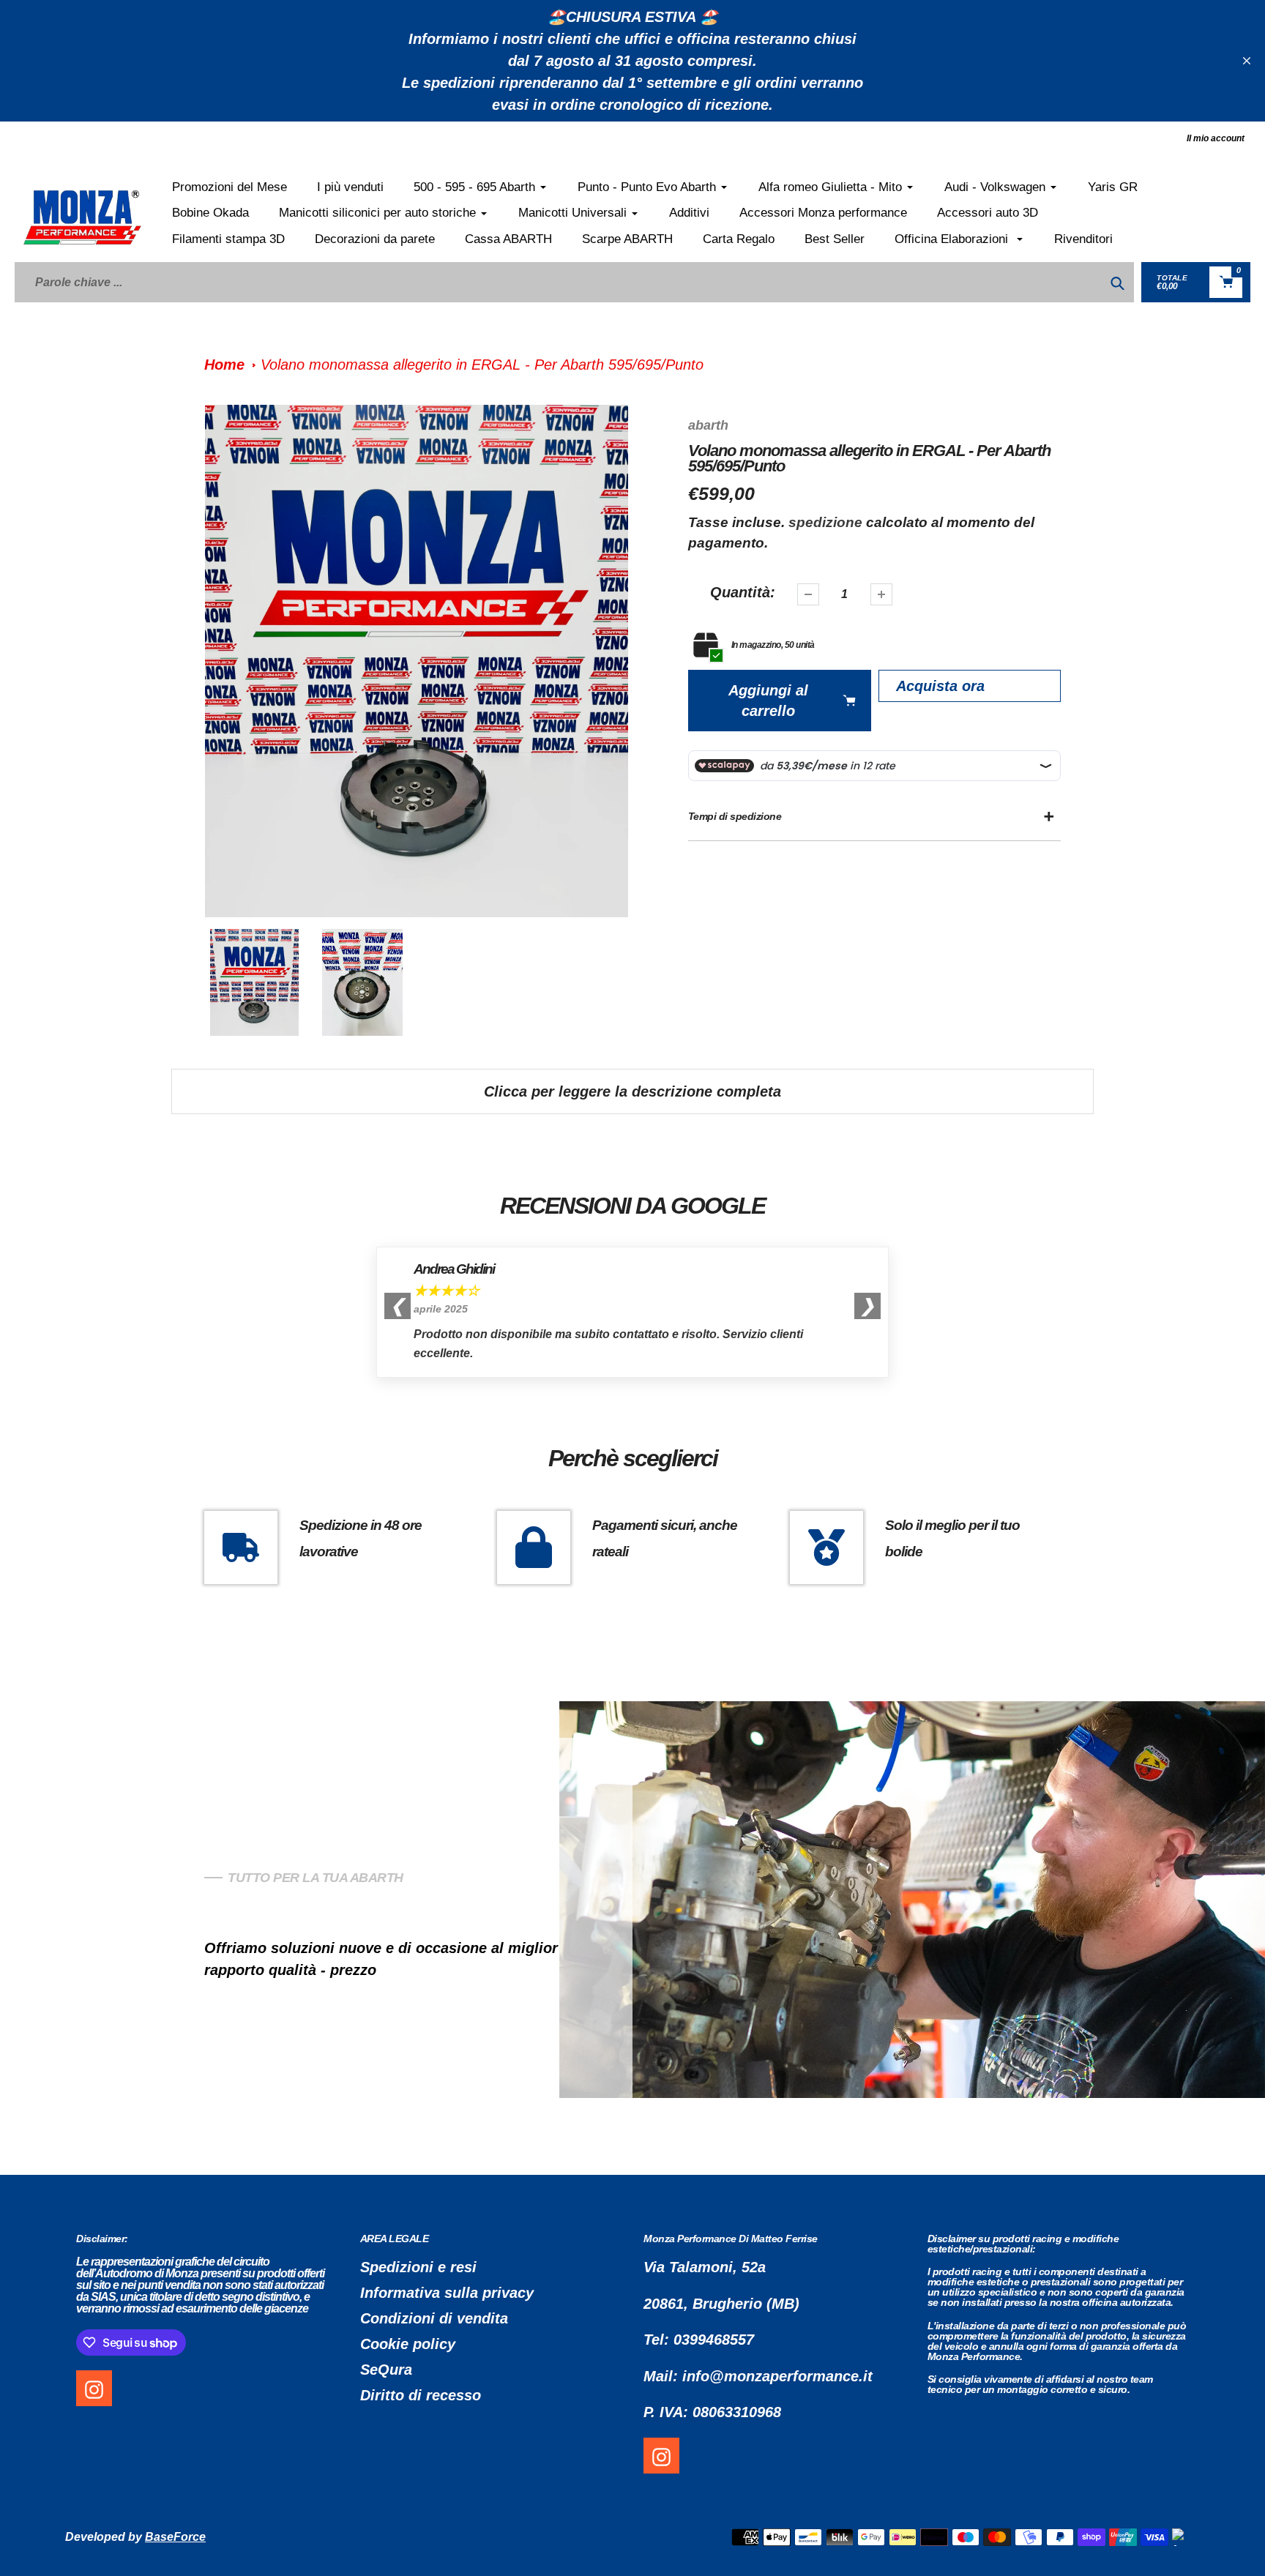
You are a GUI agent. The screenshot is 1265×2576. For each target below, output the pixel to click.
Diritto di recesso (421, 2395)
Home (224, 365)
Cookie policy (408, 2344)
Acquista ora (940, 686)
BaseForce (175, 2537)
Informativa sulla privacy (447, 2293)
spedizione (827, 522)
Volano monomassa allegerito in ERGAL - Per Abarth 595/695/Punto (482, 365)
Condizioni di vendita (434, 2318)
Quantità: (743, 592)
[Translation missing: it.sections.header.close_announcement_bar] (1247, 61)
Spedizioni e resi (418, 2267)
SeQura (386, 2370)
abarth (708, 425)
